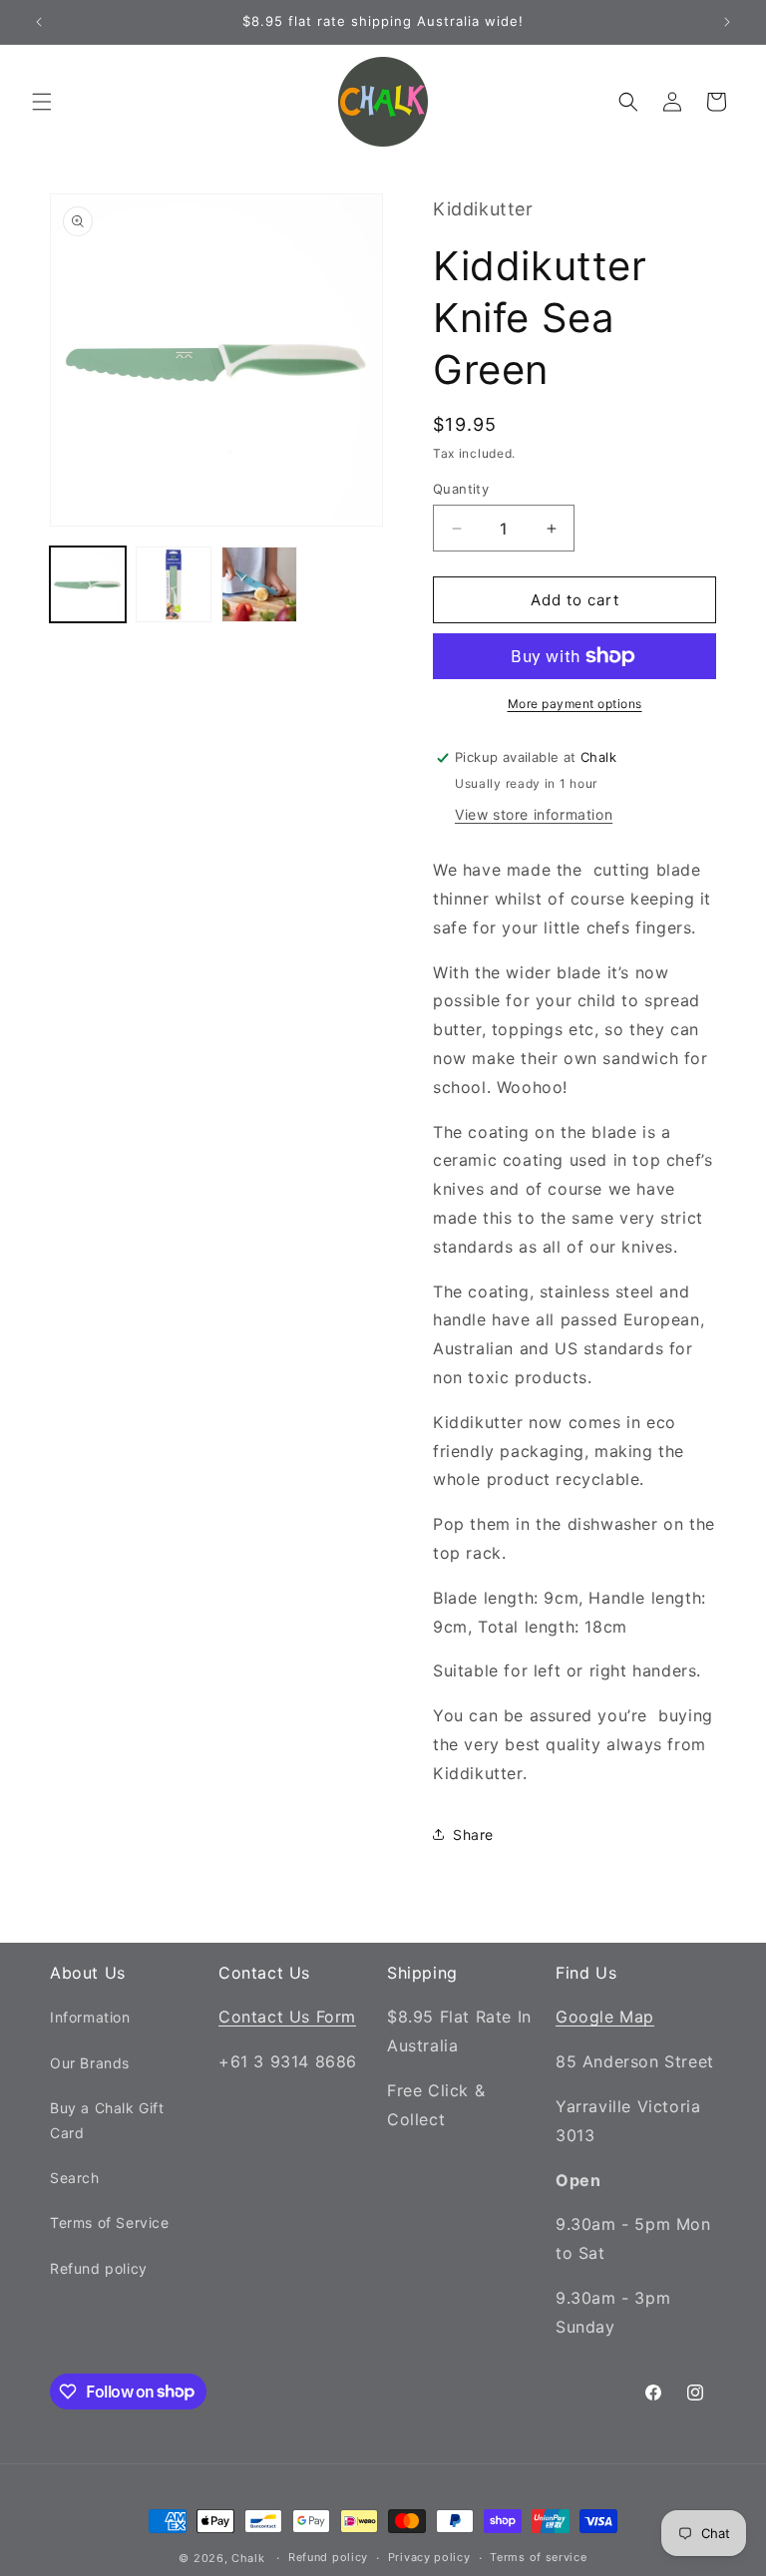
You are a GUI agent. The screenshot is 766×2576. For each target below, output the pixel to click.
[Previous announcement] (39, 22)
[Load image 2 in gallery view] (174, 584)
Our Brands (90, 2063)
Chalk (248, 2558)
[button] (42, 102)
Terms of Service (110, 2222)
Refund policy (99, 2268)
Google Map (605, 2017)
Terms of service (538, 2557)
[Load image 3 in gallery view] (259, 584)
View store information (534, 814)
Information (90, 2017)
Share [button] (473, 1835)
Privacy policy (429, 2557)
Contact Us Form (287, 2017)
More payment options (575, 704)
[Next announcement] (727, 22)
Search (75, 2178)
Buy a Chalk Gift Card (107, 2120)
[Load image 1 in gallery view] (88, 584)
